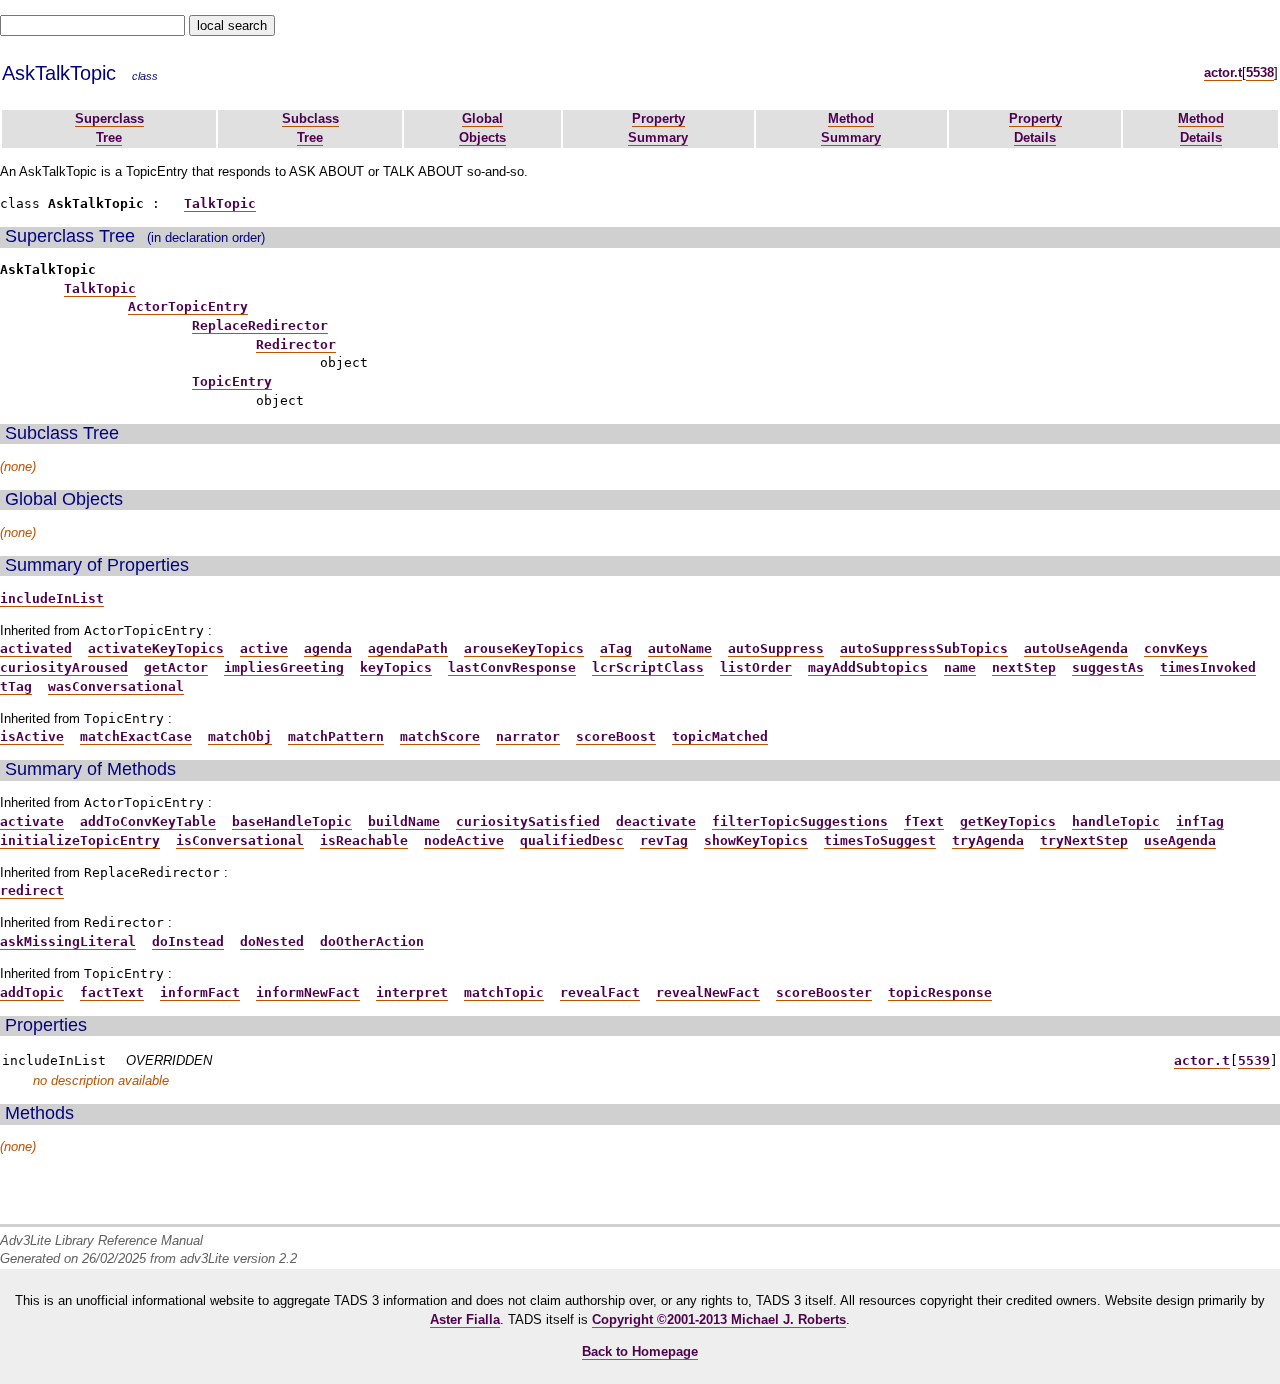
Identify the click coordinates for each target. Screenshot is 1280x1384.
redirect (32, 890)
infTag (1200, 821)
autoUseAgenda (1076, 648)
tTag (16, 686)
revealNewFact (708, 992)
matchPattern (336, 736)
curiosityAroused (64, 667)
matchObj (240, 736)
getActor (176, 667)
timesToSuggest (880, 840)
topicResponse (940, 992)
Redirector (296, 344)
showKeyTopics (756, 840)
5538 (1260, 72)
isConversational (240, 840)
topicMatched (720, 736)
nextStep (1024, 667)
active (264, 648)
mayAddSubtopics (868, 667)
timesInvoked (1208, 667)
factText (112, 992)
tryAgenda (988, 840)
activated (36, 648)
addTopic (32, 992)
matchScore (440, 736)
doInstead (188, 941)
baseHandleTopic (292, 821)
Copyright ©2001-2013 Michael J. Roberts (719, 1319)
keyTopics (396, 667)
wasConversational (116, 686)
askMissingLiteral (68, 941)
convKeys (1176, 648)
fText (924, 821)
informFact (200, 992)
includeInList (52, 598)
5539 (1254, 1060)
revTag (664, 840)
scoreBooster (824, 992)
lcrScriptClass (648, 667)
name (960, 667)
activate (32, 821)
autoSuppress (776, 648)
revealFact (600, 992)
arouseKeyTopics (524, 648)
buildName (404, 821)
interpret (412, 992)
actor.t (1223, 72)
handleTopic (1116, 821)
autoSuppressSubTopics (924, 648)
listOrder (756, 667)
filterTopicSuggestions (800, 821)
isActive (32, 736)
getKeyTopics (1008, 821)
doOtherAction (372, 941)
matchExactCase (136, 736)
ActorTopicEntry (188, 306)
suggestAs (1108, 667)
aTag (616, 648)
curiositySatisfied (528, 821)
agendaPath (408, 648)
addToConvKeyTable (148, 821)
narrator (528, 736)
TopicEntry (232, 381)
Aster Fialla (465, 1319)
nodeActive (464, 840)
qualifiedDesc (572, 840)
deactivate (656, 821)
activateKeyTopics (156, 648)
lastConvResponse (512, 667)
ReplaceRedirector (260, 325)
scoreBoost (616, 736)
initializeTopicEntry (80, 840)
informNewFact (308, 992)
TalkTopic (220, 203)
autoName (680, 648)
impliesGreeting (284, 667)
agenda (328, 648)
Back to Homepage (640, 1351)
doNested (272, 941)
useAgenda (1180, 840)
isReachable (364, 840)
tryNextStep (1084, 840)
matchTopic (504, 992)
